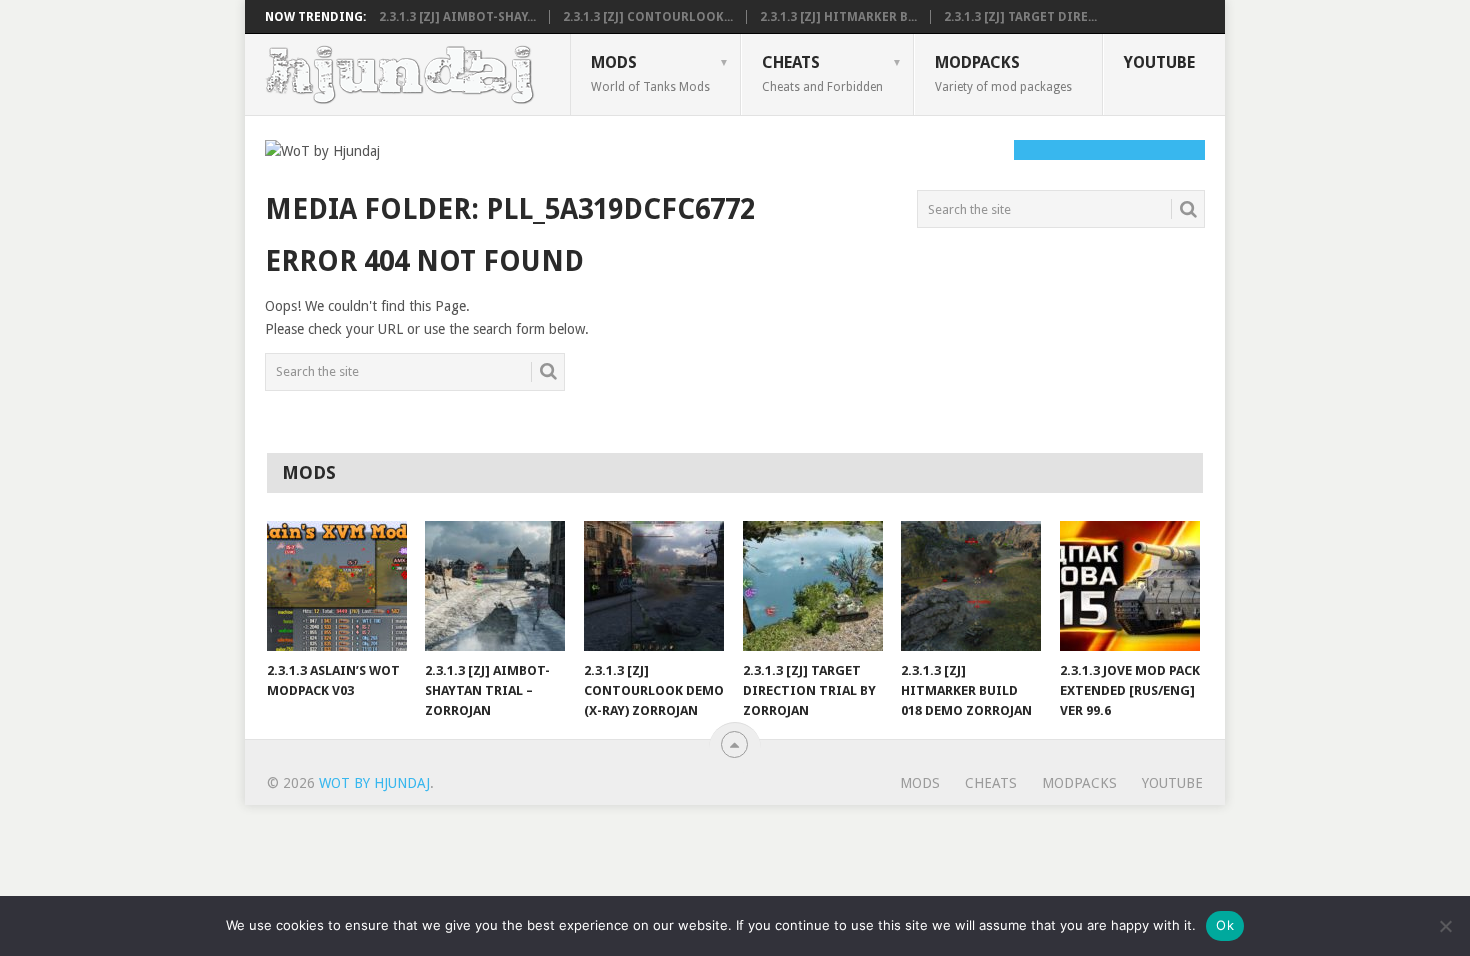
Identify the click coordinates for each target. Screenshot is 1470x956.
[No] (1445, 926)
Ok (1225, 925)
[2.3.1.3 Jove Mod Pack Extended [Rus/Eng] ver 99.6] (1130, 586)
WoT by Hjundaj (374, 783)
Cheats (822, 73)
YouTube (1159, 62)
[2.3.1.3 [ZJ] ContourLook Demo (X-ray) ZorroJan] (654, 586)
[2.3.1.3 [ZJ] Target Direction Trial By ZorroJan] (813, 586)
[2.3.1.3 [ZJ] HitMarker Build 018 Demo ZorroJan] (971, 586)
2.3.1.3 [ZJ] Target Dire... (1020, 17)
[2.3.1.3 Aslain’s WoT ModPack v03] (337, 586)
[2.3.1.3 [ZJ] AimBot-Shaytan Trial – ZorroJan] (495, 586)
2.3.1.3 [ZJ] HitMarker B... (838, 17)
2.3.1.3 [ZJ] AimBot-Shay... (457, 17)
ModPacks (1003, 73)
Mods (650, 73)
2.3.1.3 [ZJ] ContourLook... (648, 17)
